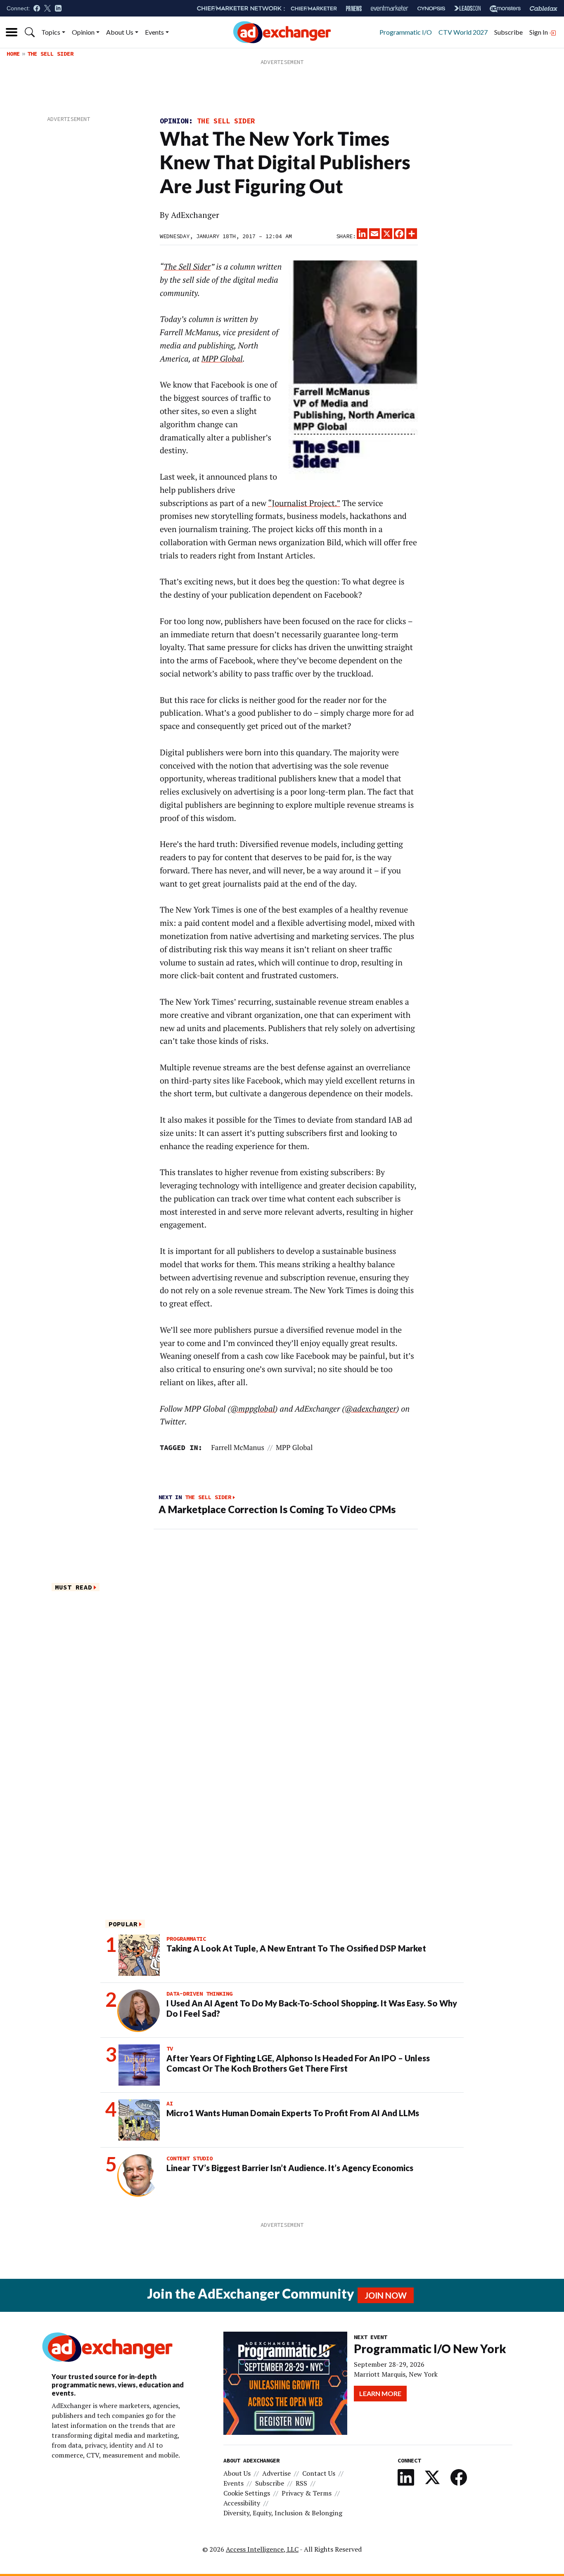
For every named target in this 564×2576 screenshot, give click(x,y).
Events (154, 32)
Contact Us (319, 2473)
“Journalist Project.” (304, 503)
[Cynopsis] (431, 8)
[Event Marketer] (390, 8)
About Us (120, 32)
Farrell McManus (237, 1447)
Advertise (276, 2473)
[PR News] (354, 8)
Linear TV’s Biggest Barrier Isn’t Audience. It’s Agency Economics (290, 2168)
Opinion (83, 32)
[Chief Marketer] (314, 8)
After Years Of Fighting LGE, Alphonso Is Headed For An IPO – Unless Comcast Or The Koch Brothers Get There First (298, 2063)
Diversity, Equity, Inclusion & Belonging (283, 2513)
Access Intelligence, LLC (262, 2549)
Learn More (380, 2393)
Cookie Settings (247, 2493)
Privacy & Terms (307, 2493)
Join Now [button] (386, 2295)
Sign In (539, 32)
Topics (51, 32)
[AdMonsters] (505, 8)
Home (13, 54)
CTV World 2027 (463, 32)
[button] (30, 32)
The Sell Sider (50, 54)
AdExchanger (195, 215)
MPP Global (294, 1447)
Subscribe (508, 32)
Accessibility (242, 2503)
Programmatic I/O (406, 32)
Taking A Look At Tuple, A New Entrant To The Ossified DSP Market (296, 1948)
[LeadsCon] (467, 8)
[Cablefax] (544, 8)
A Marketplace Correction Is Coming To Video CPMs (277, 1509)
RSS (301, 2483)
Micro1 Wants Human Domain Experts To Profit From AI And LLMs (293, 2113)
